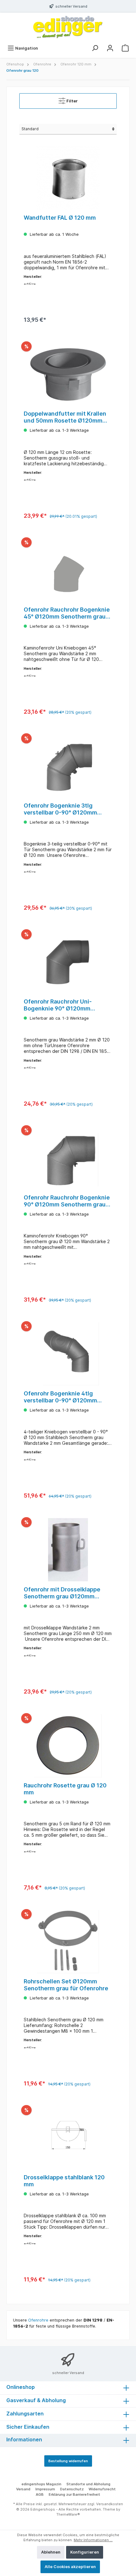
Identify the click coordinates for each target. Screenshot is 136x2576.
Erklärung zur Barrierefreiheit (74, 2494)
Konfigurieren (85, 2552)
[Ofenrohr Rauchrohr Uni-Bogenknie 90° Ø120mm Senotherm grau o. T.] (68, 962)
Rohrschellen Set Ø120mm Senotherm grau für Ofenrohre (66, 1985)
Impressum (45, 2489)
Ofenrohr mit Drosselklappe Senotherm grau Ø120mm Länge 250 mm (62, 1593)
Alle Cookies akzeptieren (70, 2567)
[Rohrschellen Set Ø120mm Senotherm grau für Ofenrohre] (68, 1942)
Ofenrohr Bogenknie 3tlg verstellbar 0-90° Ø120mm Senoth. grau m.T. (60, 809)
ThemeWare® (68, 2514)
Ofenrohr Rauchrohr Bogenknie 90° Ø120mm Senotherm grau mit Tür (67, 1201)
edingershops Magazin (41, 2484)
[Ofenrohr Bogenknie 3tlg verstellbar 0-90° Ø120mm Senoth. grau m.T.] (68, 766)
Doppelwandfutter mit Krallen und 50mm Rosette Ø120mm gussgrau (65, 417)
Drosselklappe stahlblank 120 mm (64, 2181)
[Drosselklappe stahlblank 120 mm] (68, 2138)
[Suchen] (95, 48)
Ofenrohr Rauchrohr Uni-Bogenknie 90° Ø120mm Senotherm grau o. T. (58, 1005)
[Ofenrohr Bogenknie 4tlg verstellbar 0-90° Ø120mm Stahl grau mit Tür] (68, 1354)
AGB (40, 2494)
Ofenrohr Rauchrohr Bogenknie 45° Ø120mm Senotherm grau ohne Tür (67, 613)
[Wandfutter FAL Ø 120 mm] (68, 178)
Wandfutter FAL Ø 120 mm (60, 218)
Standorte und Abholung (88, 2484)
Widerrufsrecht (102, 2489)
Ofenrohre (38, 2320)
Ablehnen (51, 2552)
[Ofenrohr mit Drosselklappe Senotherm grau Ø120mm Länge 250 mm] (68, 1550)
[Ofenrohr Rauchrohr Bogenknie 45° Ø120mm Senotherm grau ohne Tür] (68, 570)
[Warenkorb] (125, 48)
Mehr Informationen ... (93, 2540)
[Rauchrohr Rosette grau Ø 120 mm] (68, 1746)
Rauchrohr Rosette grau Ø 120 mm (65, 1789)
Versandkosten (110, 2504)
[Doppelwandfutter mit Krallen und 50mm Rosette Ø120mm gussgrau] (68, 374)
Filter (72, 101)
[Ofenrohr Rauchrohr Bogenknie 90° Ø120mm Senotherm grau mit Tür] (68, 1158)
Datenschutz (72, 2489)
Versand (23, 2489)
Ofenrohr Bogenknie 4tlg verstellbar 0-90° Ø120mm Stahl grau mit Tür (60, 1397)
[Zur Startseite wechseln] (68, 27)
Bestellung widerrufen (68, 2461)
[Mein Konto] (110, 48)
